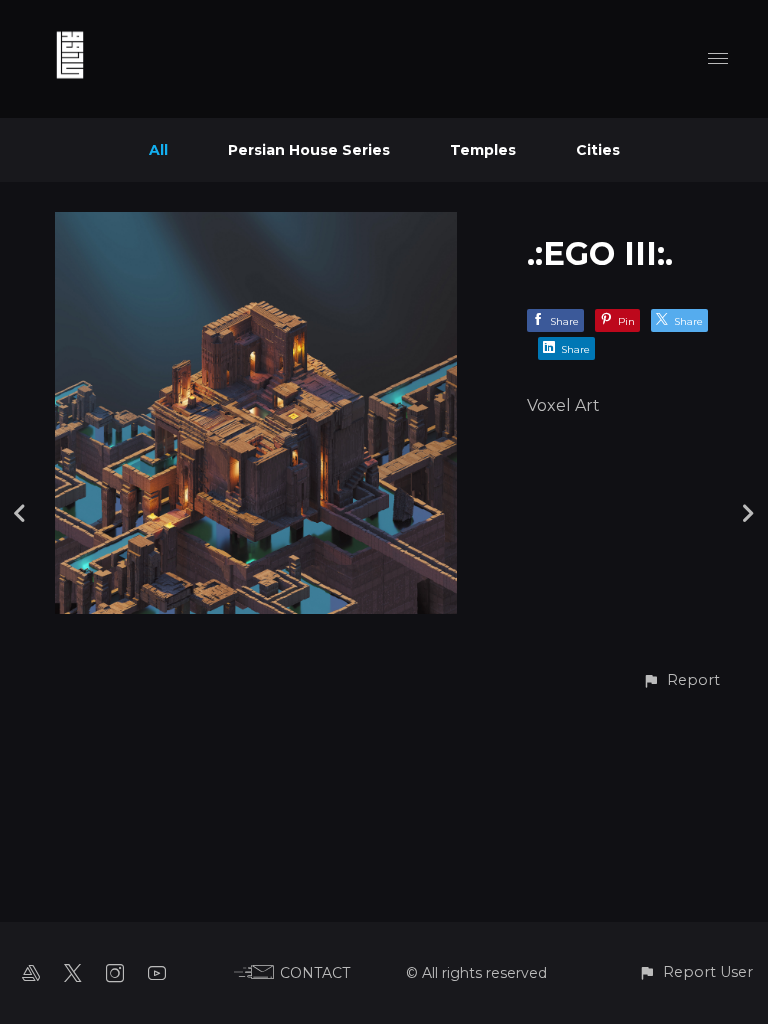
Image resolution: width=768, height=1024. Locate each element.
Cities (598, 150)
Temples (483, 150)
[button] (681, 680)
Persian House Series (309, 150)
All (158, 150)
